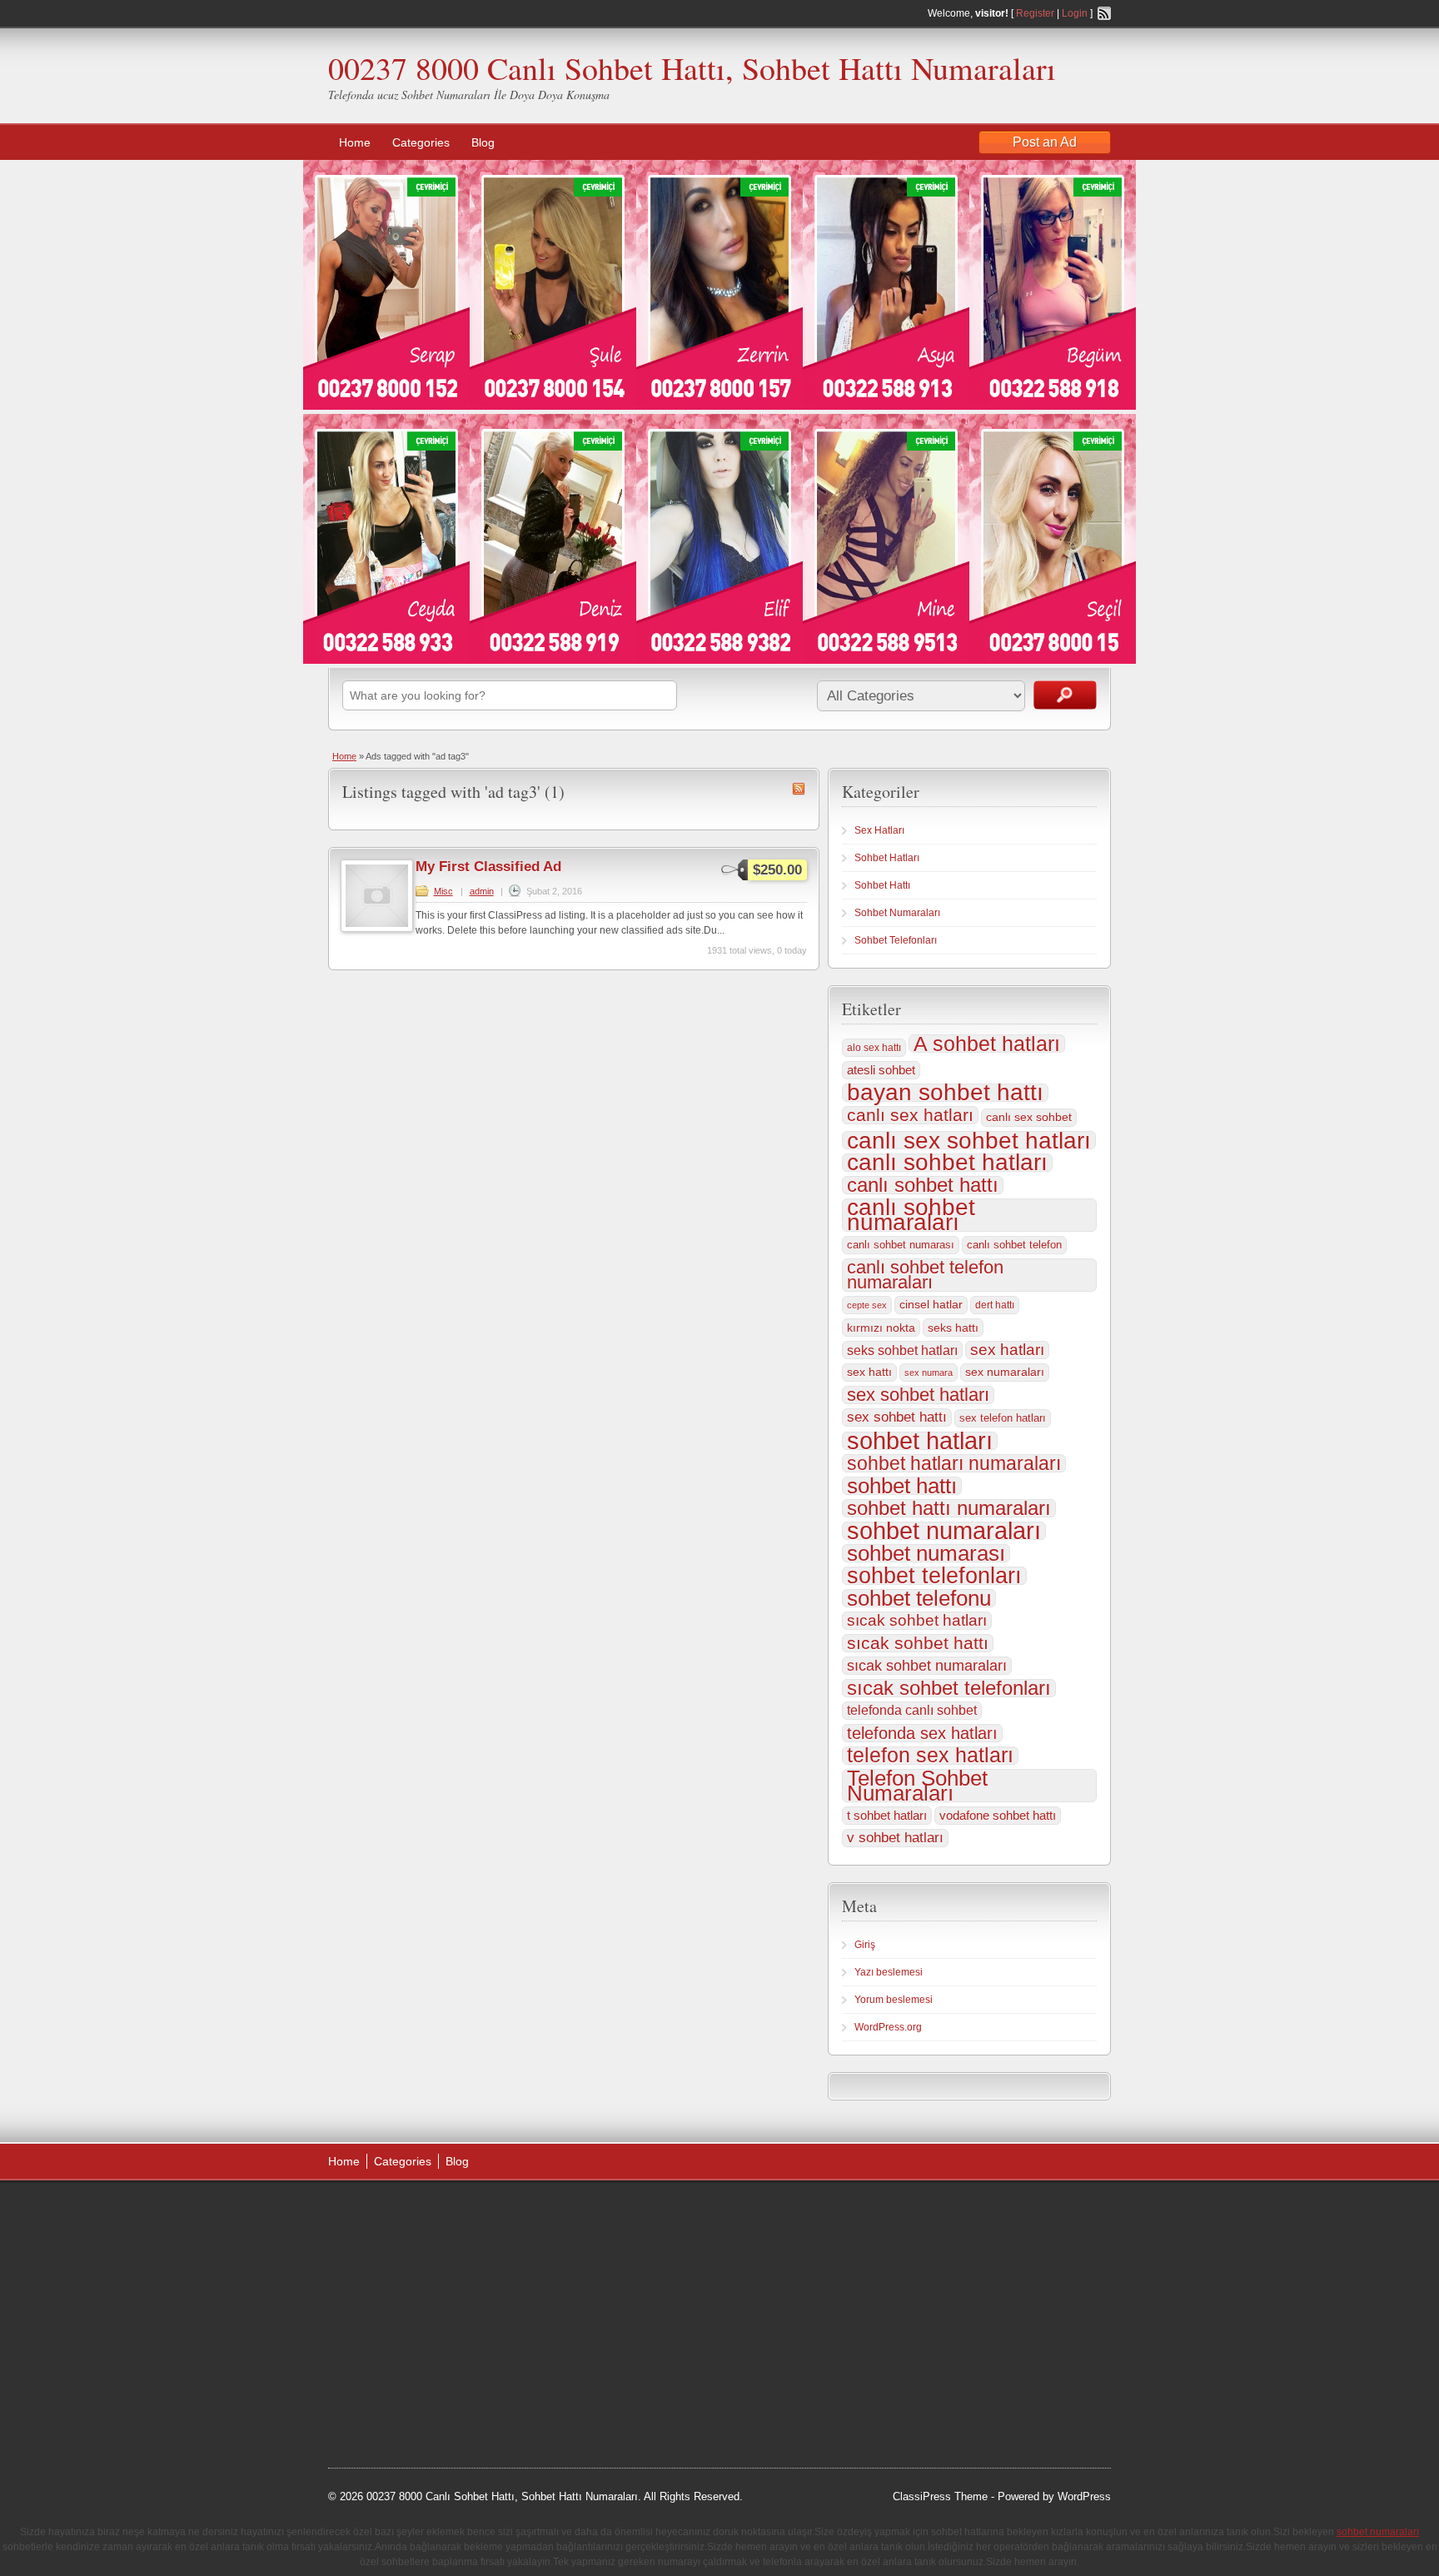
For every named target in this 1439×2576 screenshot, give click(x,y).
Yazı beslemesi (889, 1972)
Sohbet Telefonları (896, 940)
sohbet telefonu (919, 1598)
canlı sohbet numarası (901, 1245)
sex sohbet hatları (918, 1395)
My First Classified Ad (488, 867)
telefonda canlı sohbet (912, 1710)
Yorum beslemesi (894, 2000)
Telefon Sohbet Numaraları (917, 1786)
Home (355, 142)
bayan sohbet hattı (945, 1093)
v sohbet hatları (895, 1838)
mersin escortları (411, 2381)
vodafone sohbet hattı (998, 1815)
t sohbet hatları (887, 1815)
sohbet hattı (902, 1486)
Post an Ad (1045, 142)
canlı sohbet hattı (923, 1185)
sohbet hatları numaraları (954, 1463)
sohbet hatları (920, 1441)
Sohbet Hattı (882, 885)
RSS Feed (1104, 13)
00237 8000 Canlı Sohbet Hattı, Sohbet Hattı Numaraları (692, 68)
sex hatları (1007, 1350)
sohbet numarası (926, 1553)
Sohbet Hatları (887, 858)
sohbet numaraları (944, 1531)
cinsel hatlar (931, 1305)
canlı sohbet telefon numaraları (925, 1275)
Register (1035, 13)
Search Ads (1065, 695)
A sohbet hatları (987, 1044)
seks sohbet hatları (902, 1350)
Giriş (865, 1945)
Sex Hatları (879, 830)
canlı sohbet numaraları (911, 1215)
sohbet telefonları (934, 1576)
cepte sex (867, 1305)
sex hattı (869, 1372)
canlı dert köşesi (410, 2339)
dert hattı (995, 1305)
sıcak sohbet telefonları (949, 1688)
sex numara (929, 1373)
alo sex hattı (874, 1048)
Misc (443, 891)
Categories (421, 142)
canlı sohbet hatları (947, 1163)
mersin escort (412, 2402)
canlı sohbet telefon (1014, 1245)
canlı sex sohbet (1029, 1117)
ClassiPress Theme (940, 2496)
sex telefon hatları (1003, 1418)
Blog (483, 142)
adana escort (375, 2213)
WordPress (1084, 2496)
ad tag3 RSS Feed (799, 789)
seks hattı (953, 1328)
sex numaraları (1005, 1372)
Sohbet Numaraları (897, 913)
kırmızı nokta (881, 1328)
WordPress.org (888, 2027)
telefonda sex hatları (922, 1733)
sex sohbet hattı (897, 1417)
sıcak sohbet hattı (918, 1643)
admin (482, 891)
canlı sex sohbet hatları (969, 1140)
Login (1075, 13)
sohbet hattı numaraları (949, 1508)
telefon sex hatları (930, 1756)
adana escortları (456, 2213)
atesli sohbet (881, 1070)
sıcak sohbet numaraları (927, 1666)
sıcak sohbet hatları (917, 1620)
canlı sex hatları (910, 1115)
